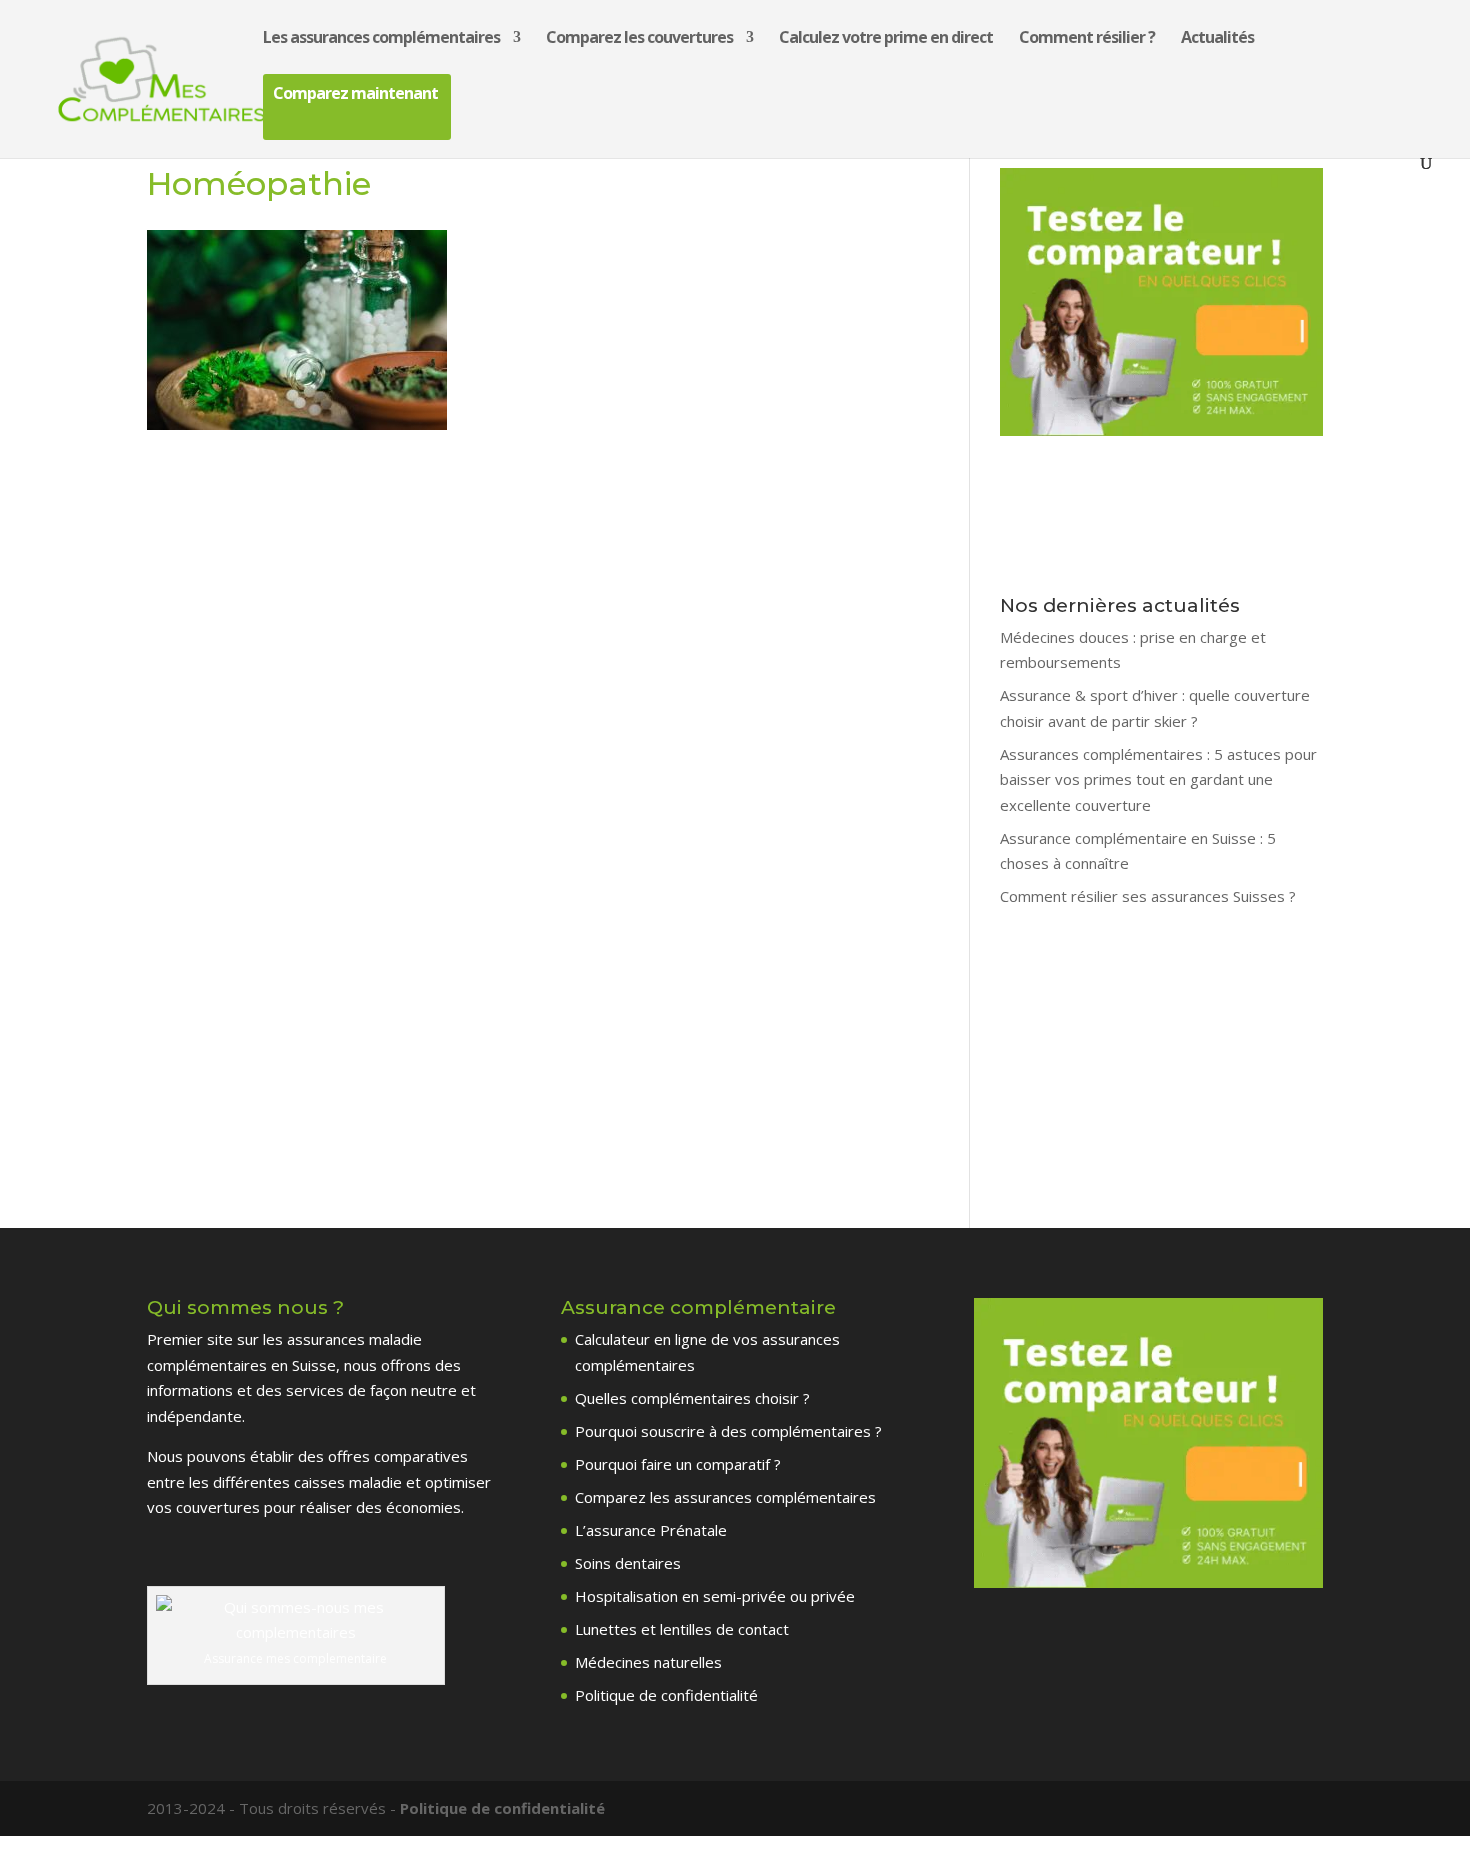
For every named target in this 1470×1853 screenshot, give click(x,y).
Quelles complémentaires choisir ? (692, 1398)
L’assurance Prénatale (651, 1530)
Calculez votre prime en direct (886, 39)
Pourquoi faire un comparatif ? (678, 1464)
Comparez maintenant (355, 95)
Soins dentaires (628, 1563)
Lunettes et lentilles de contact (682, 1629)
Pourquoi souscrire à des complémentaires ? (728, 1431)
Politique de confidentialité (666, 1695)
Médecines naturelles (648, 1662)
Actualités (1217, 39)
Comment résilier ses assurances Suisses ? (1148, 896)
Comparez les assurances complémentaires (725, 1497)
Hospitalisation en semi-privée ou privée (715, 1596)
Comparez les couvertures (639, 39)
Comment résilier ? (1087, 39)
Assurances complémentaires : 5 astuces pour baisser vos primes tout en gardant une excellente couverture (1158, 779)
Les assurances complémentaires (381, 39)
